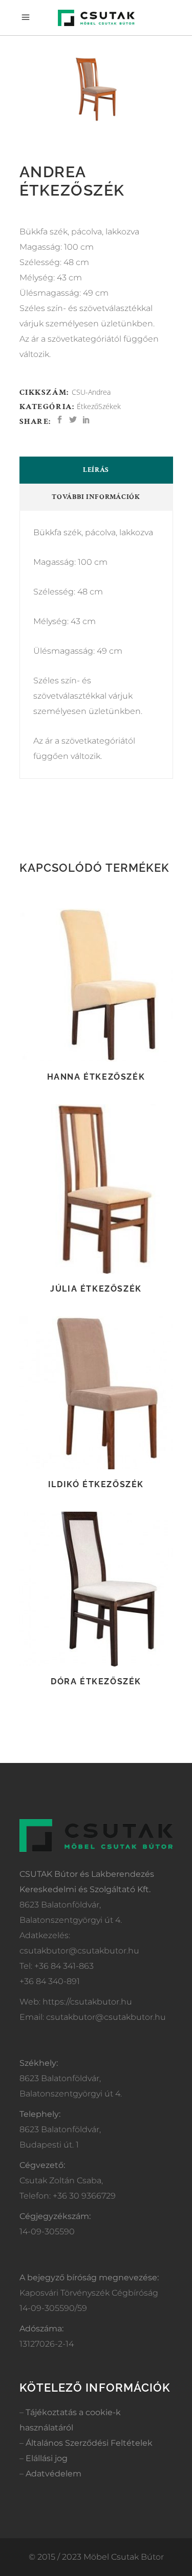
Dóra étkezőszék (96, 1681)
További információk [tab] (96, 497)
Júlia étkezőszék (96, 1289)
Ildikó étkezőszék (96, 1484)
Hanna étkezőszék (96, 1077)
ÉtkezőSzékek (99, 406)
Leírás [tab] (96, 470)
